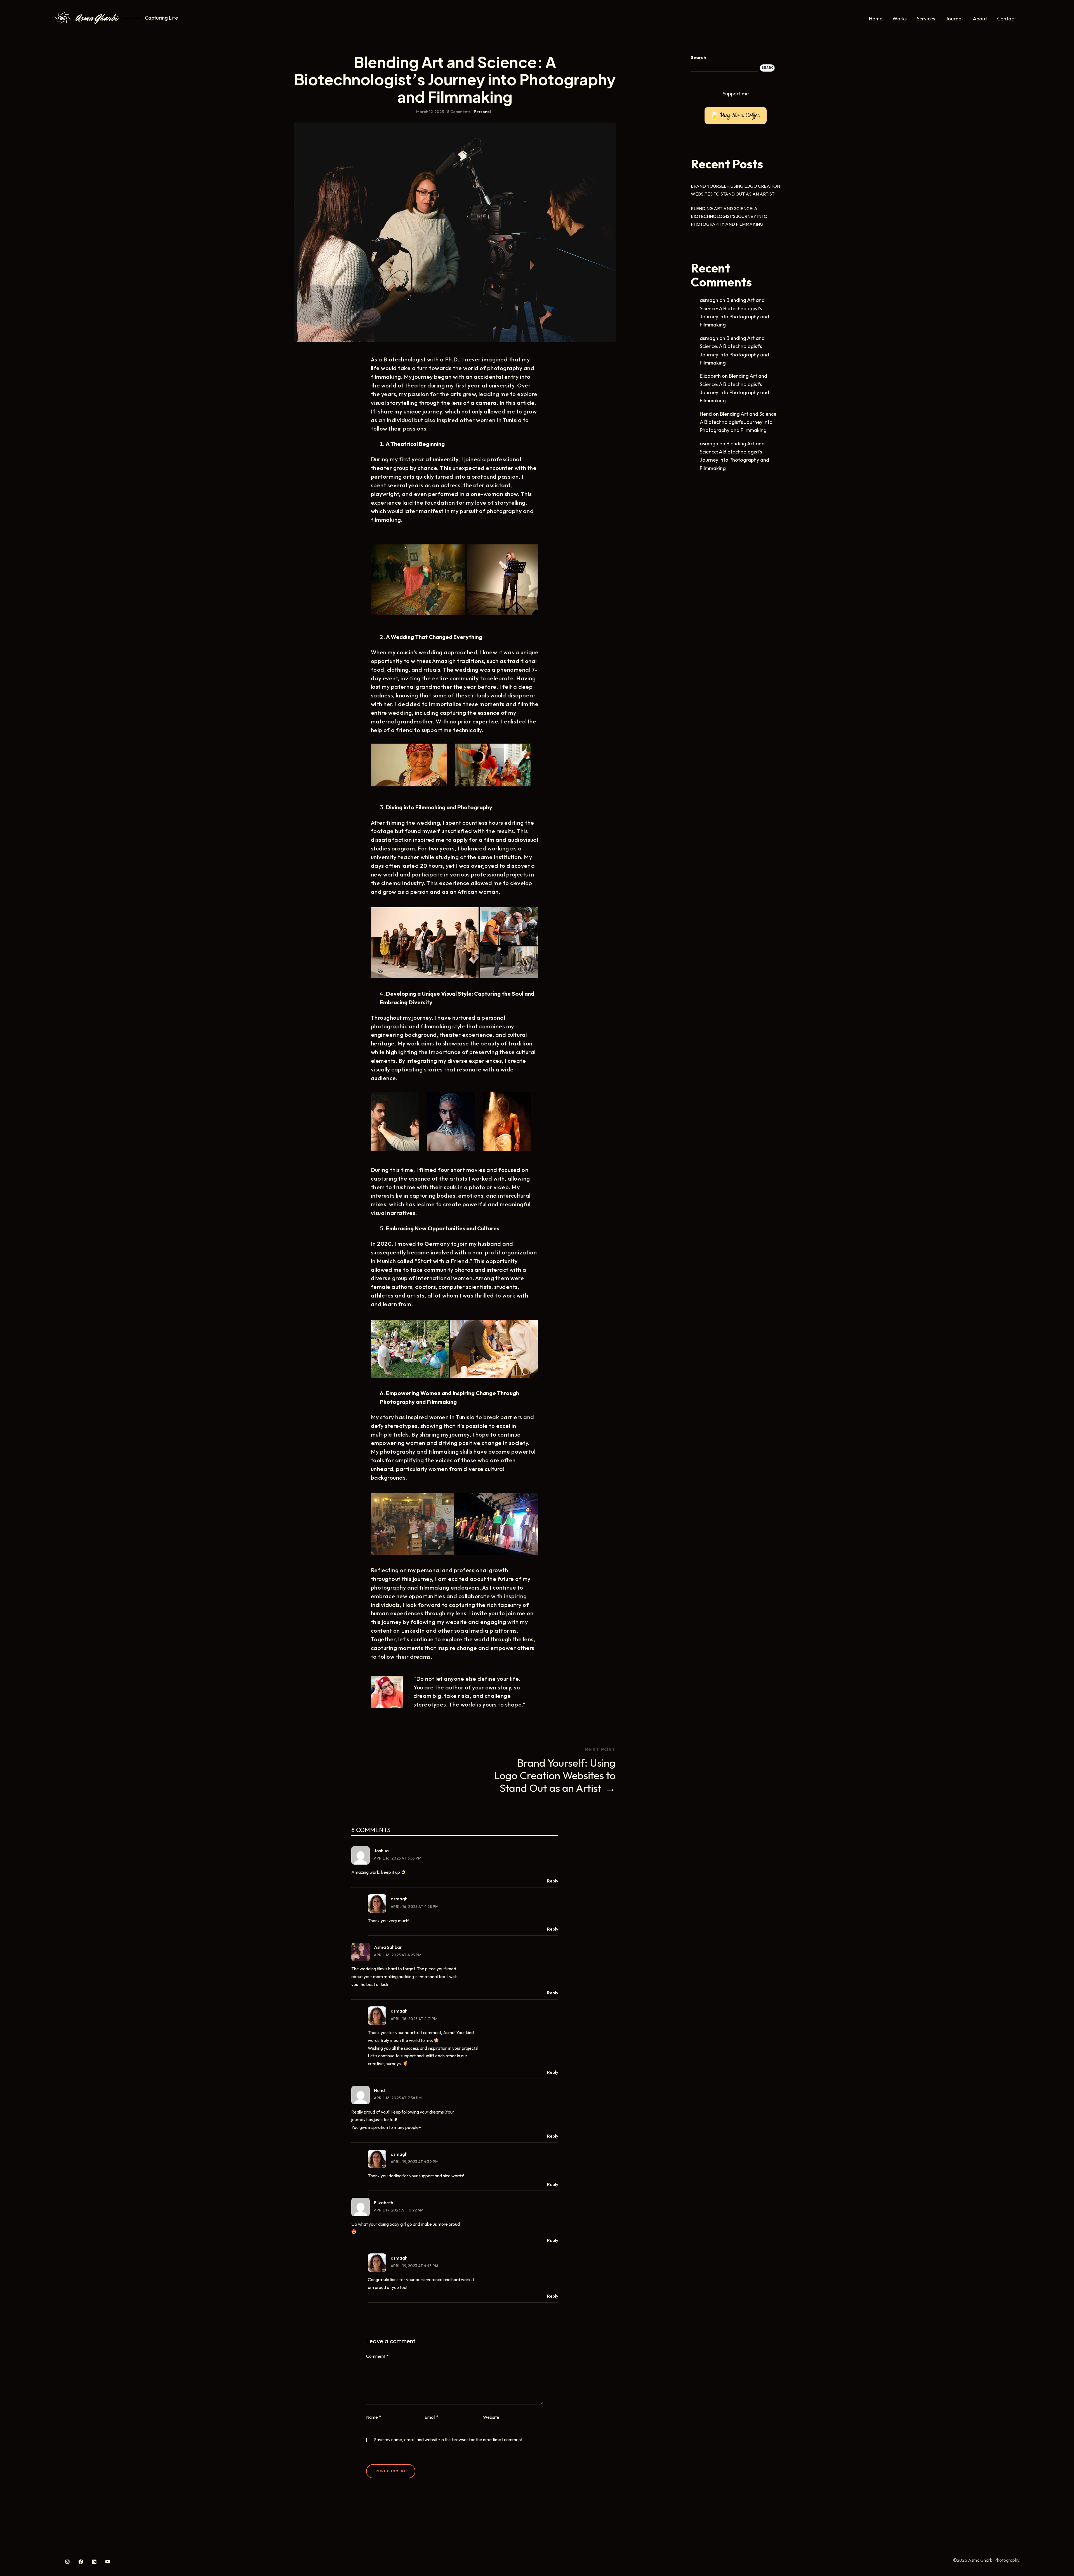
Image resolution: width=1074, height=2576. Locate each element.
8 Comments (459, 112)
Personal (482, 112)
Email (431, 2417)
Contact (1006, 19)
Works (900, 19)
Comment (377, 2356)
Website (491, 2417)
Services (926, 19)
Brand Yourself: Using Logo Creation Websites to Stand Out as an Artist (555, 1775)
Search (698, 57)
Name (374, 2417)
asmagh (399, 1899)
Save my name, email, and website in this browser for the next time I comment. (449, 2439)
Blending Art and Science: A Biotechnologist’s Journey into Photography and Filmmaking (729, 216)
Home (876, 19)
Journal (954, 19)
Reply (553, 1881)
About (980, 19)
